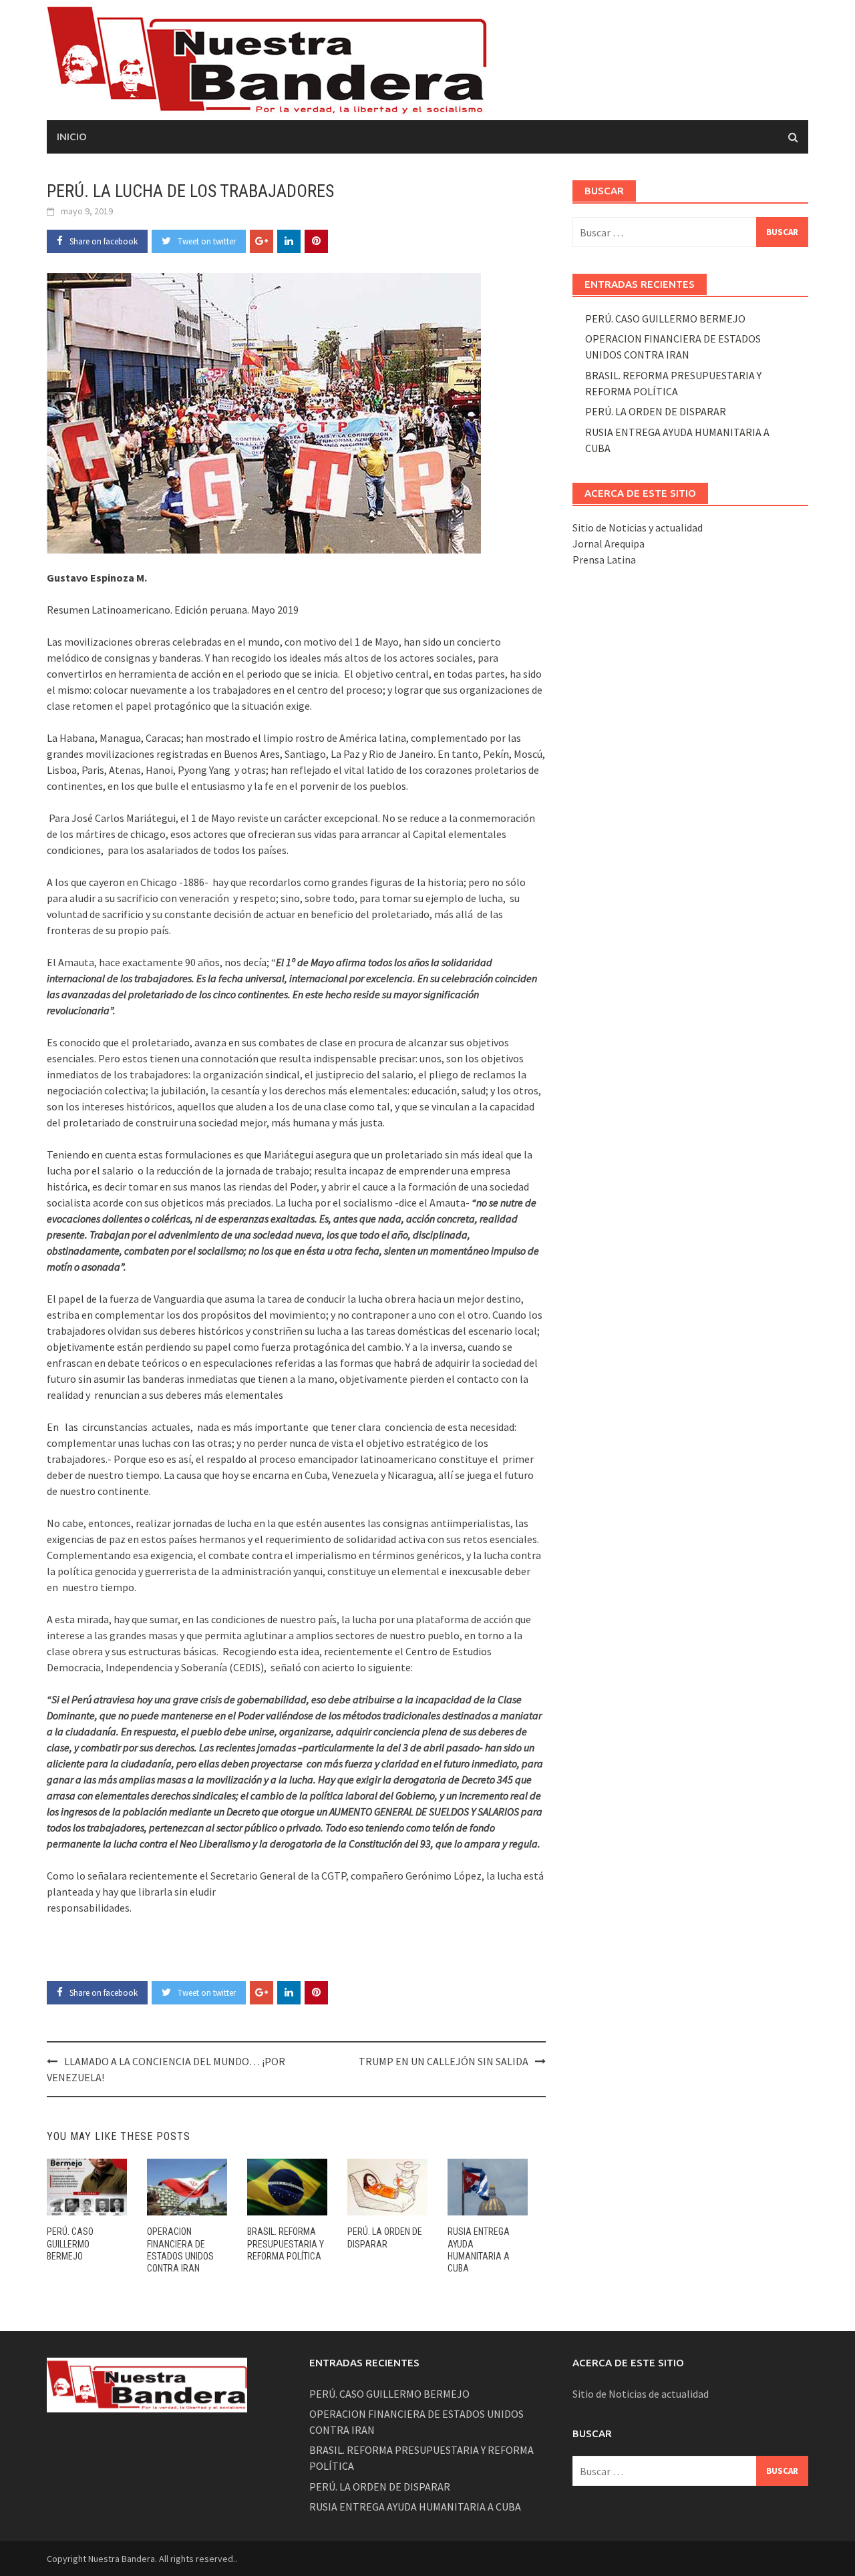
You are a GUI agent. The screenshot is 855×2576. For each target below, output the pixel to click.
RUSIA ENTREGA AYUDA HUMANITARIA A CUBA (415, 2507)
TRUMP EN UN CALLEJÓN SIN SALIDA (444, 2061)
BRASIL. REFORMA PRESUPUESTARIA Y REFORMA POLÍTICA (286, 2243)
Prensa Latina (604, 560)
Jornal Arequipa (609, 544)
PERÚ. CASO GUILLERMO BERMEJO (70, 2243)
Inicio (72, 137)
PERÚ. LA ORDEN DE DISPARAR (656, 411)
